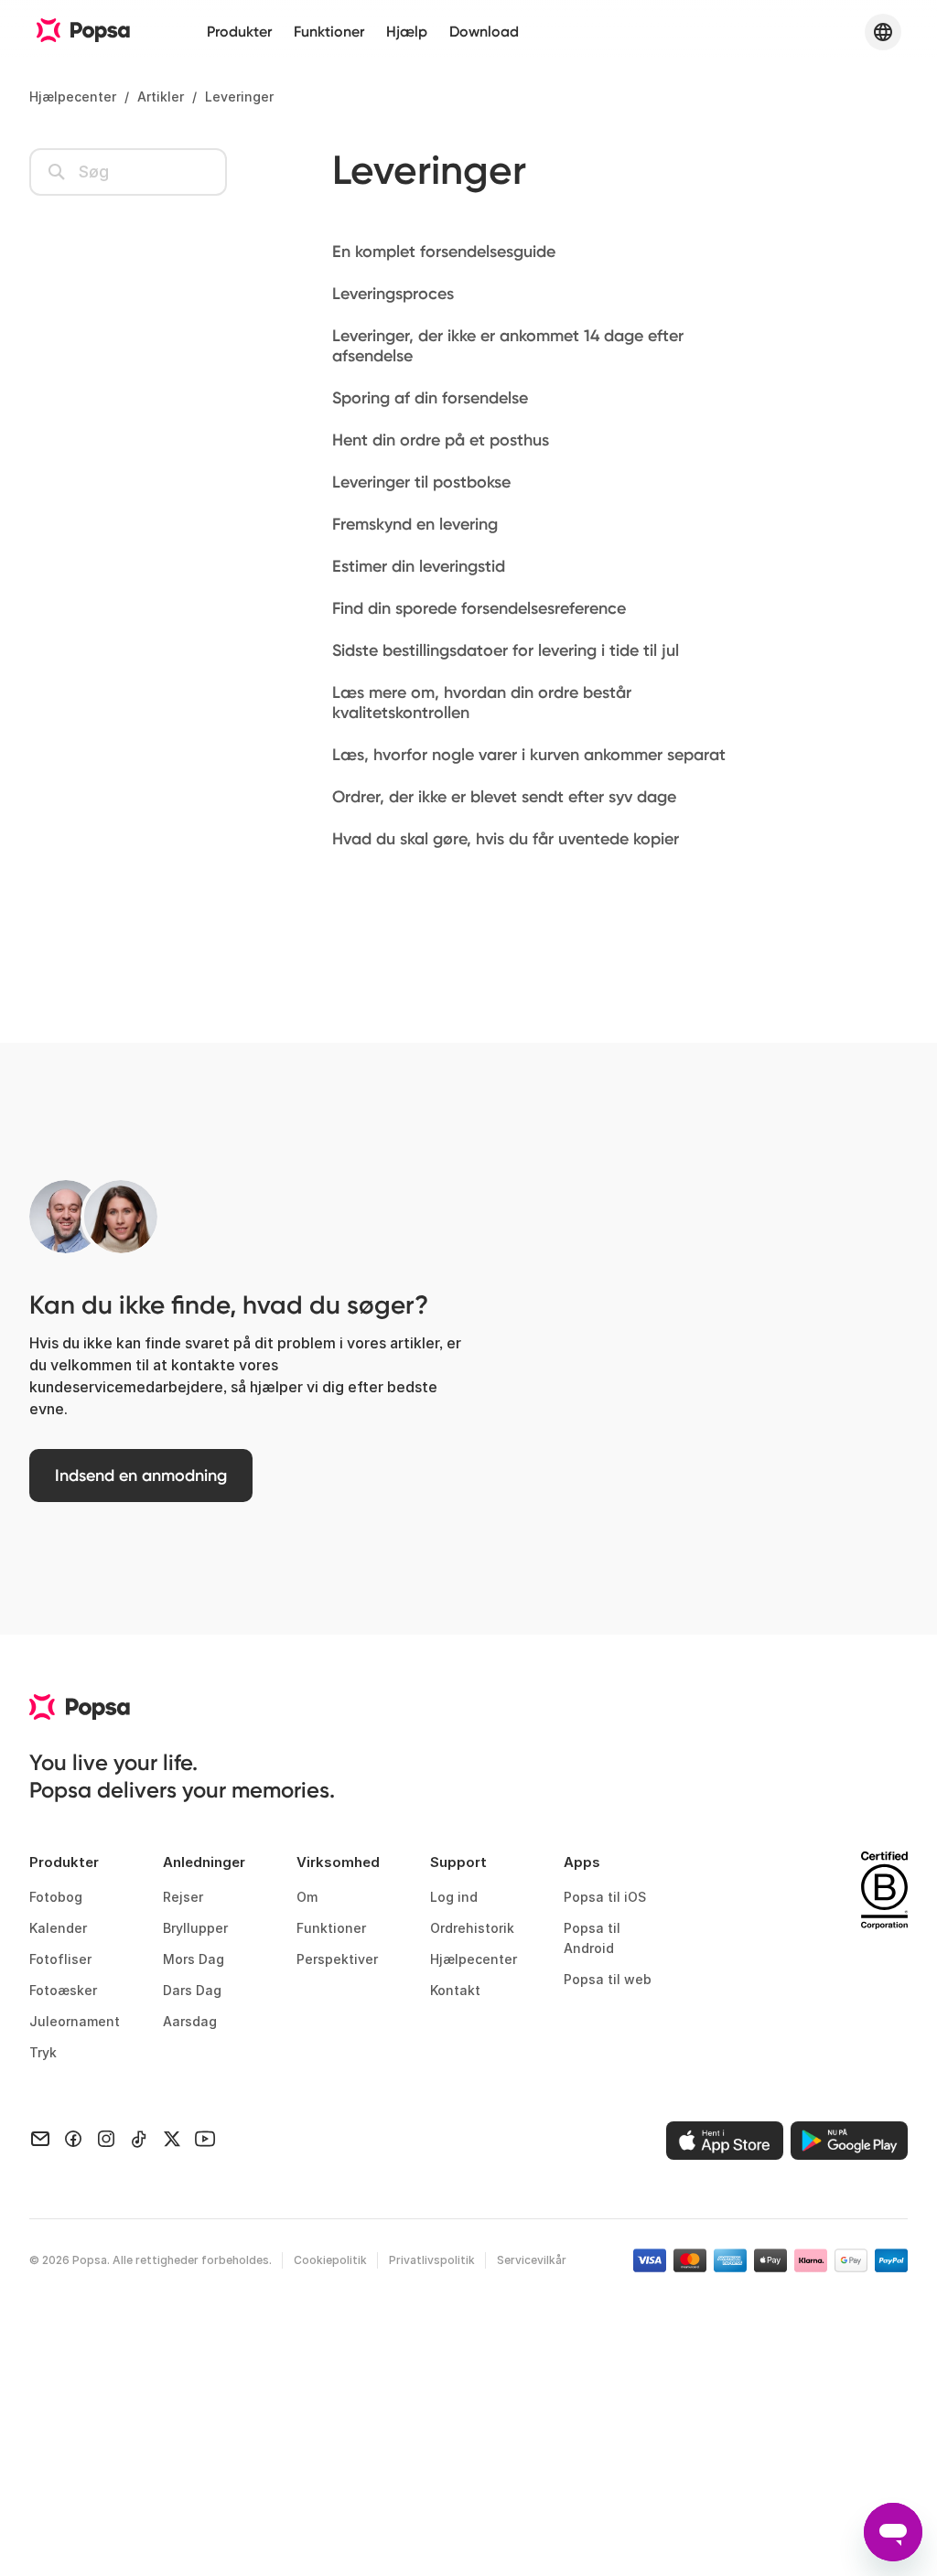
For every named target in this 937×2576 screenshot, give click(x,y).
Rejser (183, 1897)
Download (484, 32)
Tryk (43, 2052)
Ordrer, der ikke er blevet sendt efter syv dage (504, 797)
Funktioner (329, 32)
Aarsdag (190, 2021)
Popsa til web (608, 1979)
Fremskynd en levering (415, 524)
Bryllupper (195, 1928)
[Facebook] (73, 2137)
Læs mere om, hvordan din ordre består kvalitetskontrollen (482, 703)
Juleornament (75, 2021)
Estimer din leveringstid (419, 566)
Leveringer (239, 97)
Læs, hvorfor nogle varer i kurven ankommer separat (529, 755)
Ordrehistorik (472, 1928)
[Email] (40, 2137)
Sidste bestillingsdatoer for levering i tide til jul (506, 650)
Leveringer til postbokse (421, 482)
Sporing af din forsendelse (430, 398)
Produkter (239, 32)
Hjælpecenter (73, 97)
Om (307, 1897)
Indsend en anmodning (141, 1476)
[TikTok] (139, 2137)
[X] (172, 2137)
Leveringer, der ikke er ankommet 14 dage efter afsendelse (508, 346)
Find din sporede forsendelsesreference (479, 608)
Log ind (454, 1897)
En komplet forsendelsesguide (444, 252)
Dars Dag (192, 1990)
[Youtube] (205, 2137)
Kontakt (455, 1990)
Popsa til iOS (605, 1897)
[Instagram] (106, 2137)
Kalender (58, 1928)
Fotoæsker (63, 1990)
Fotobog (56, 1897)
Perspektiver (337, 1959)
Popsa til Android (592, 1938)
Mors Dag (194, 1959)
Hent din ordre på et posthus (441, 440)
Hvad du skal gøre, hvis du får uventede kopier (506, 839)
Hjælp (407, 32)
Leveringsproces (393, 294)
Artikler (161, 97)
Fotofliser (60, 1959)
